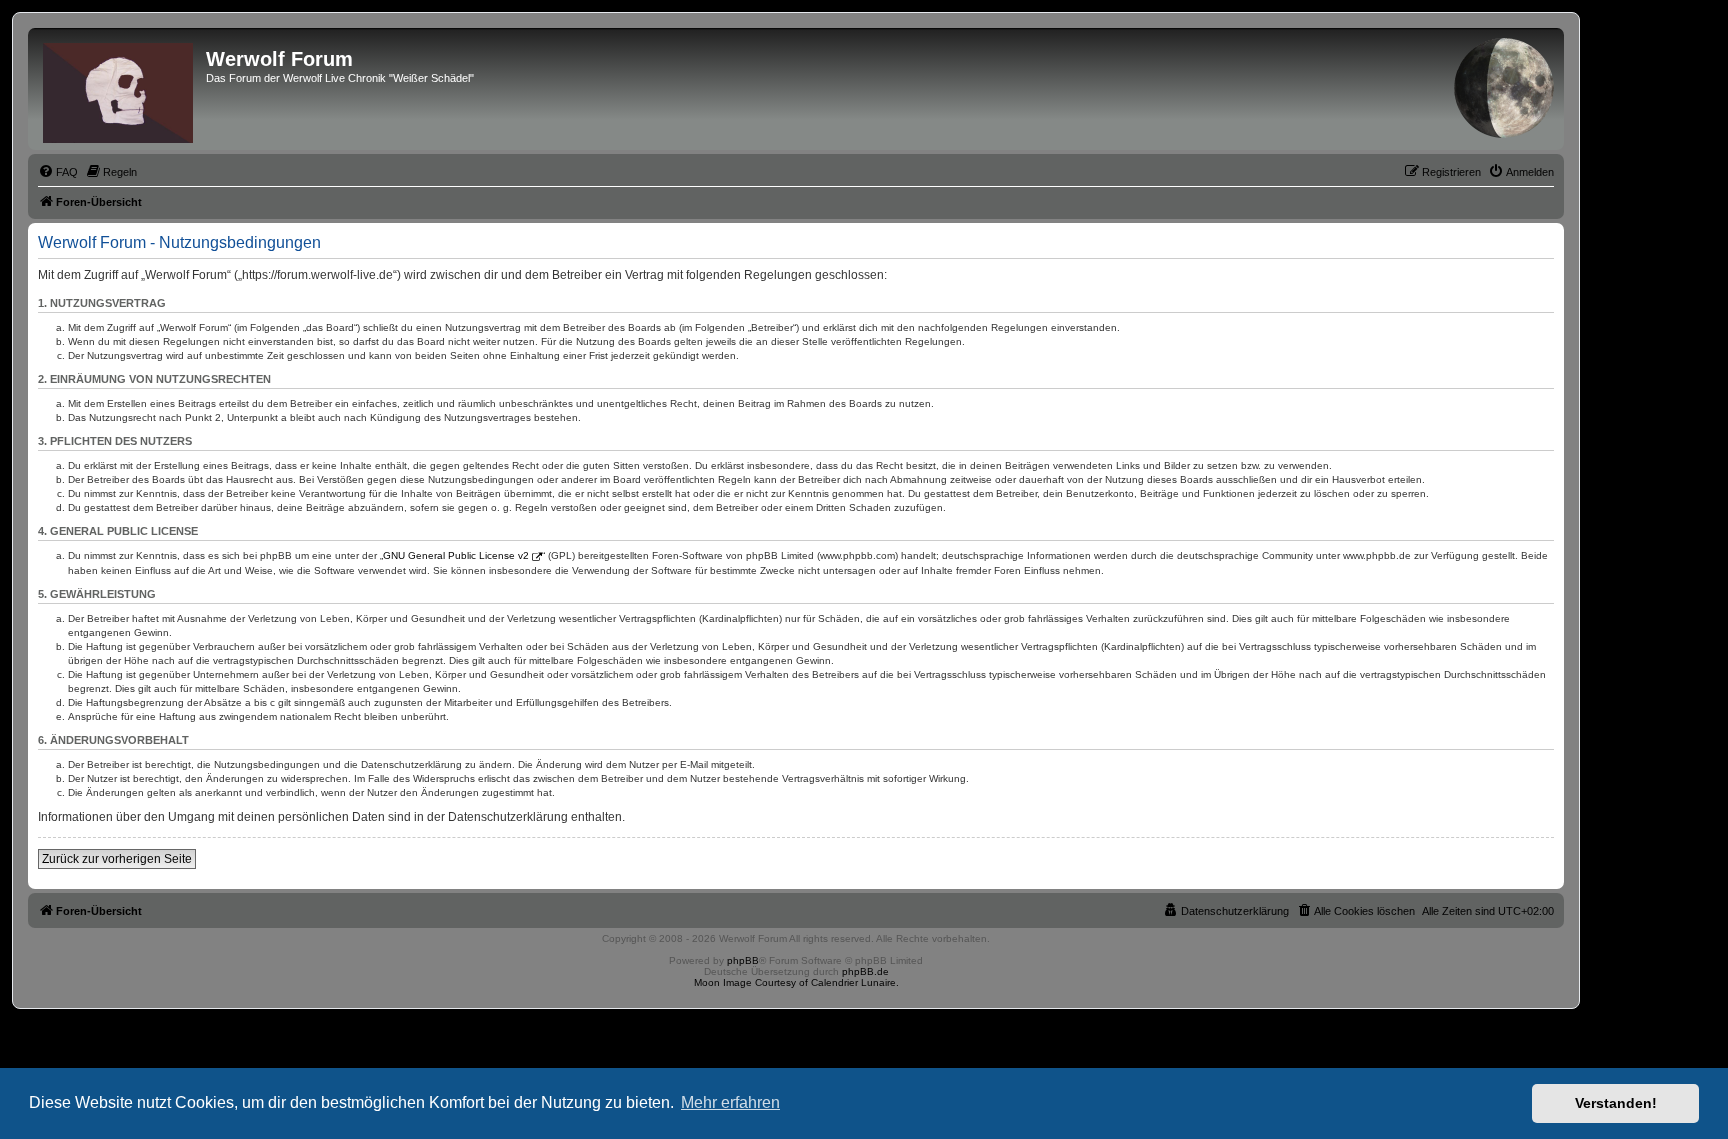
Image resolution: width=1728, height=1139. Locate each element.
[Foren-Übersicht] (119, 89)
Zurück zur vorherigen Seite (117, 859)
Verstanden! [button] (1616, 1103)
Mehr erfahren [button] (730, 1102)
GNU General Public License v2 (456, 555)
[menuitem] (58, 172)
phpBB (743, 960)
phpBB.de (865, 971)
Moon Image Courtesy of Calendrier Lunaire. (796, 982)
